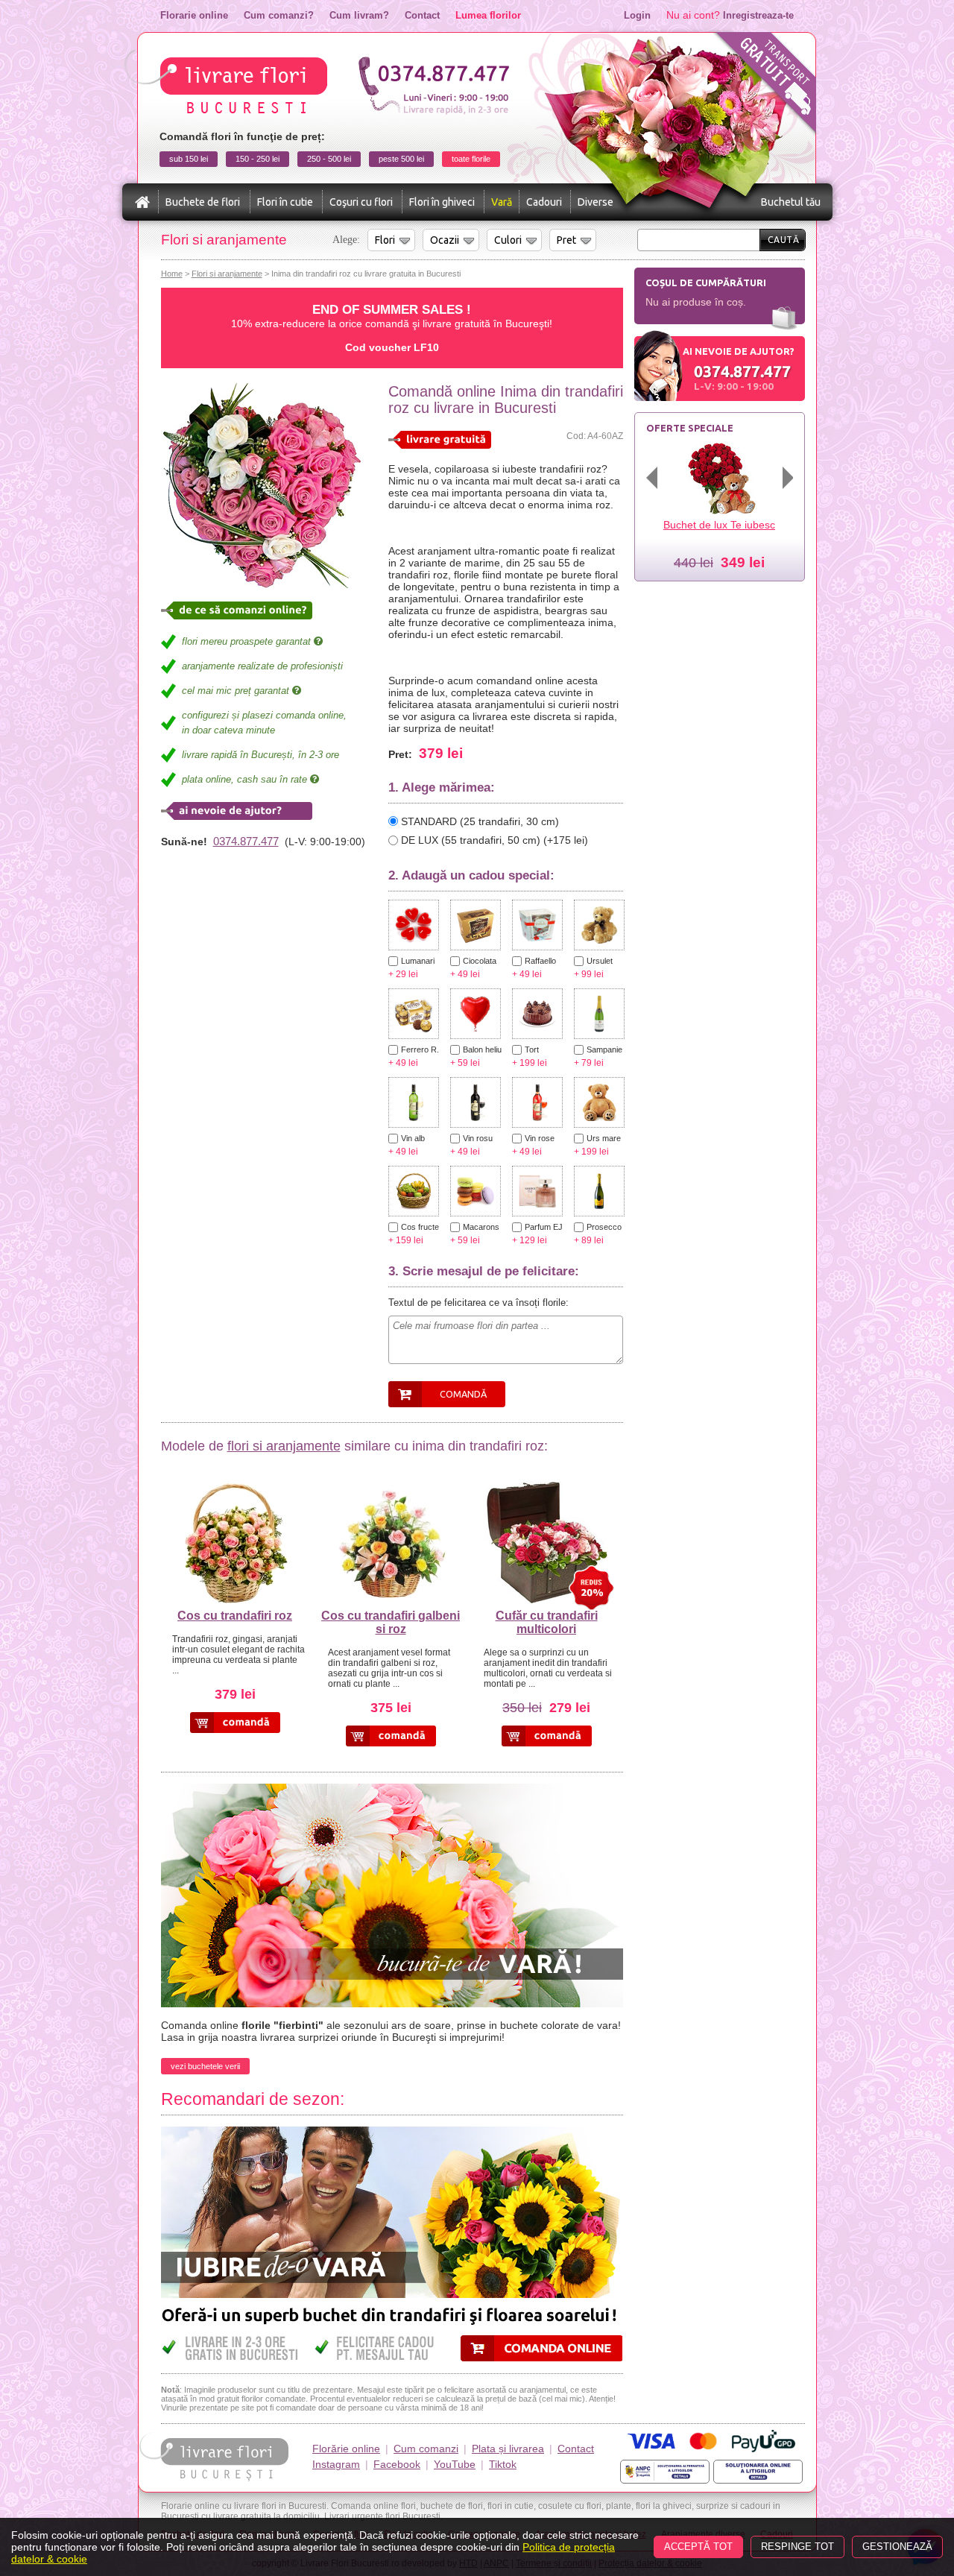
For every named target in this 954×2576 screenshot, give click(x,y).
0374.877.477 (246, 841)
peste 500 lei (401, 159)
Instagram (336, 2464)
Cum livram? (359, 15)
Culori (508, 240)
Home (172, 274)
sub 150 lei (189, 159)
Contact (422, 15)
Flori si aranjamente (227, 274)
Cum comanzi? (279, 15)
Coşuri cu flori (361, 202)
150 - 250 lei (258, 159)
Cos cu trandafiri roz (235, 1616)
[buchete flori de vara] (392, 1790)
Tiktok (503, 2464)
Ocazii (445, 240)
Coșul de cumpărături (706, 282)
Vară (502, 202)
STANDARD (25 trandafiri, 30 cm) (480, 821)
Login (637, 15)
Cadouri (544, 202)
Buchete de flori (203, 202)
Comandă (463, 1394)
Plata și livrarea (508, 2449)
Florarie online (194, 15)
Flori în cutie (285, 202)
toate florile (471, 159)
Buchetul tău (791, 202)
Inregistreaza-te (758, 15)
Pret (566, 240)
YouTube (455, 2464)
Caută (784, 240)
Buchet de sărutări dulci (720, 525)
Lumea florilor (488, 15)
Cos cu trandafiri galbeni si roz (391, 1622)
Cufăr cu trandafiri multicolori (547, 1622)
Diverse (596, 202)
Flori (385, 240)
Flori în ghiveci (442, 202)
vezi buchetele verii (205, 2066)
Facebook (397, 2464)
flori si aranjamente (284, 1446)
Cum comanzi (426, 2449)
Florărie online (346, 2449)
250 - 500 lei (329, 159)
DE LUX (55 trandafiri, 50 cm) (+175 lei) (495, 840)
